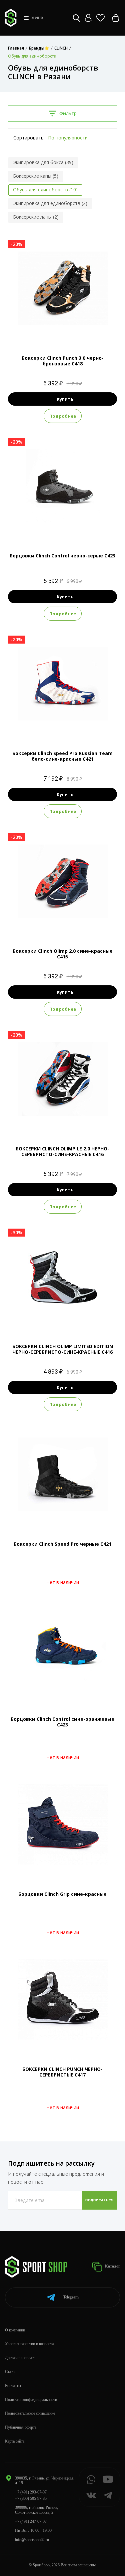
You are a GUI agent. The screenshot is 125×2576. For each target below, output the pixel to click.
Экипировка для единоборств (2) (50, 203)
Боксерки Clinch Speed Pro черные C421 (62, 1544)
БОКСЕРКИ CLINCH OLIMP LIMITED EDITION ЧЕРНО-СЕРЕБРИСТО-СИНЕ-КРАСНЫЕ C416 (63, 1349)
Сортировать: (29, 138)
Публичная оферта (21, 2427)
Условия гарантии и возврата (29, 2344)
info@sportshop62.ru (32, 2540)
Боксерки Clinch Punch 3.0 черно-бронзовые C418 (63, 361)
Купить (65, 399)
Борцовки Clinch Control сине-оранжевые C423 (62, 1722)
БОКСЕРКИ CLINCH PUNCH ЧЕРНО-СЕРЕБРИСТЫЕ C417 (62, 2072)
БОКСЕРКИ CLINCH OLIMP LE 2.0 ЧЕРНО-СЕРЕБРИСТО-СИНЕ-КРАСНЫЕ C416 (62, 1151)
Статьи (11, 2372)
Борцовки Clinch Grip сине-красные (62, 1894)
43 (69, 726)
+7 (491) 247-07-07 (31, 2521)
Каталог (112, 2266)
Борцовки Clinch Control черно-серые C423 (62, 556)
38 (45, 331)
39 (57, 331)
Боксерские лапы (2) (36, 217)
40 (69, 331)
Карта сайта (15, 2441)
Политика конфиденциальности (31, 2400)
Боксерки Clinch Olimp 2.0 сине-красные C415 (63, 954)
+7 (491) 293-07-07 (31, 2492)
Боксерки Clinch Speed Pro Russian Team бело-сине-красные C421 (62, 756)
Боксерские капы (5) (36, 176)
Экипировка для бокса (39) (43, 162)
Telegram (71, 2297)
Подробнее (63, 416)
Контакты (13, 2386)
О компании (15, 2330)
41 (57, 924)
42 (81, 331)
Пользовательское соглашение (30, 2413)
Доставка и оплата (20, 2358)
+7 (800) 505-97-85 (31, 2498)
